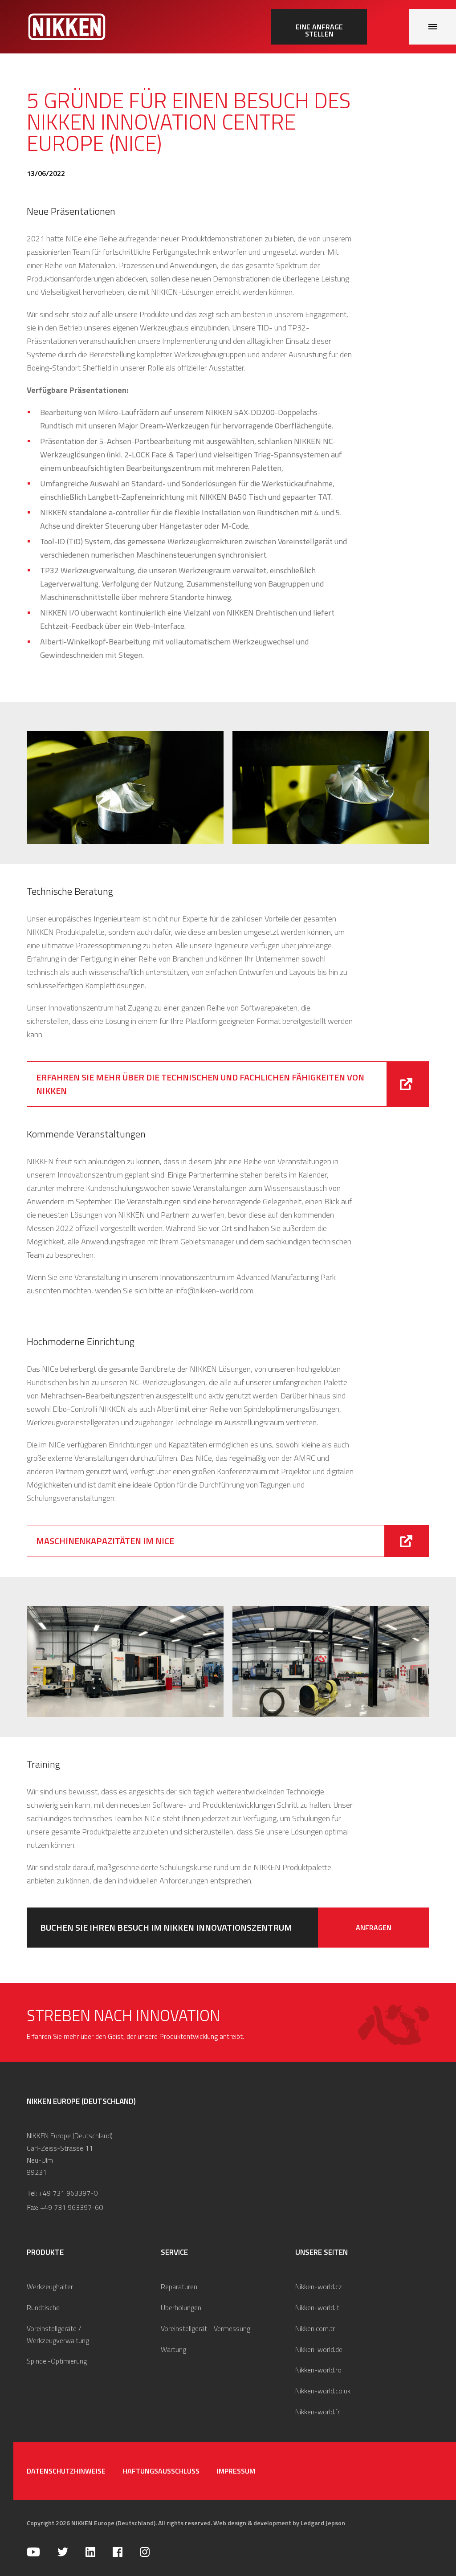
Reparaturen (179, 2287)
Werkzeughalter (50, 2287)
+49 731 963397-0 (68, 2193)
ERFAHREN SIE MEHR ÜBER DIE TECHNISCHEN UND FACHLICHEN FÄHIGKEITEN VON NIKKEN (200, 1084)
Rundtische (43, 2307)
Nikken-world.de (319, 2349)
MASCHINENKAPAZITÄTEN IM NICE (105, 1541)
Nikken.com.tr (315, 2328)
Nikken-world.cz (319, 2287)
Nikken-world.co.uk (323, 2391)
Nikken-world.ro (318, 2370)
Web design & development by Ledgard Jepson (279, 2523)
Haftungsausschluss (161, 2471)
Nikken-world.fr (318, 2412)
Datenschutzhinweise (66, 2471)
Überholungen (181, 2307)
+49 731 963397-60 (71, 2207)
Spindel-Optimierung (57, 2361)
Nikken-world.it (317, 2307)
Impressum (236, 2471)
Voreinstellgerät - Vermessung (206, 2328)
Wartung (173, 2349)
